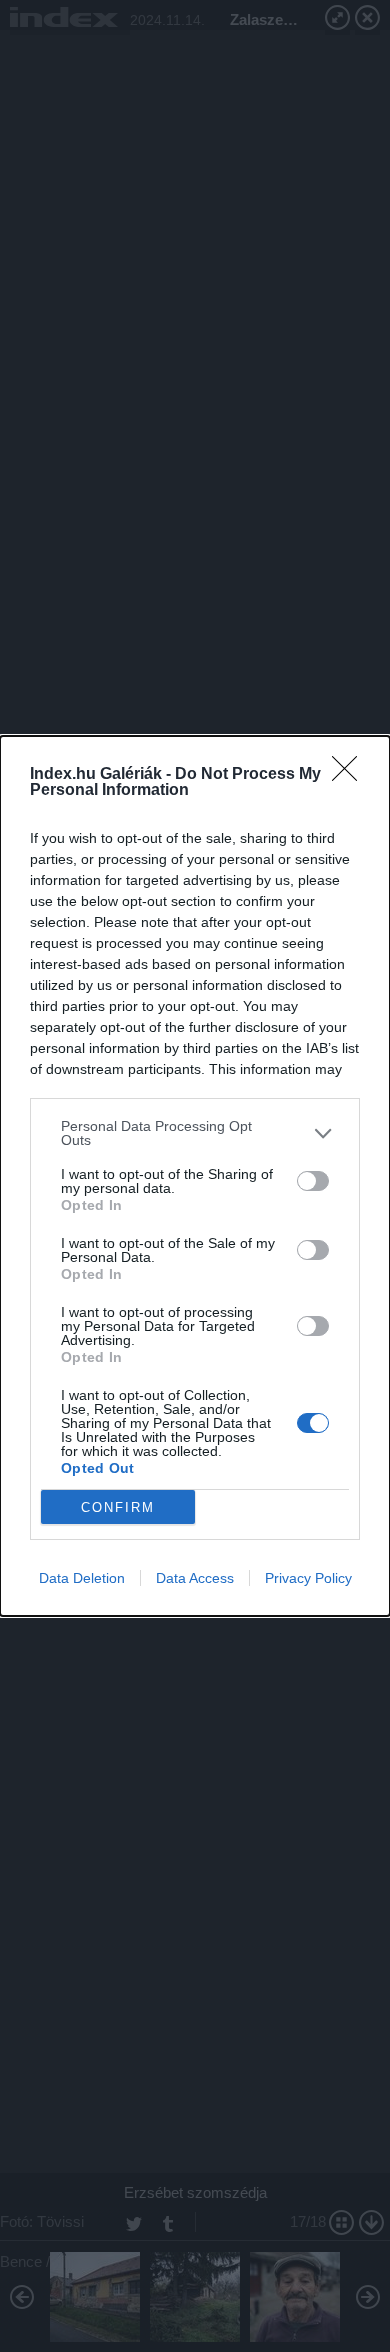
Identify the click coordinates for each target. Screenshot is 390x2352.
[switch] (313, 1181)
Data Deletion (82, 1578)
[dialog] (195, 1176)
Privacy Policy (308, 1578)
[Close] (351, 775)
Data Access (195, 1578)
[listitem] (195, 1133)
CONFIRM (118, 1507)
